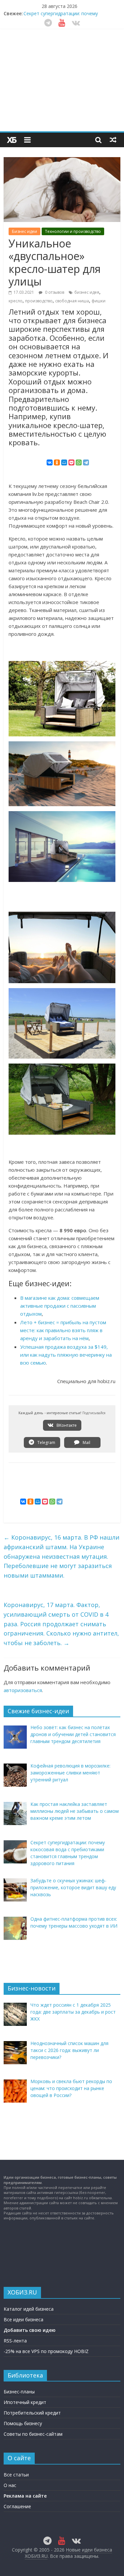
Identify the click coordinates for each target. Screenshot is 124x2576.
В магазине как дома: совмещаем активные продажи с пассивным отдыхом (60, 1306)
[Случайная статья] (113, 140)
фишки (99, 301)
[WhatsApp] (79, 462)
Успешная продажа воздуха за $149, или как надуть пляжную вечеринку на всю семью (66, 1355)
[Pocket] (71, 462)
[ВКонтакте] (50, 462)
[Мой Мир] (64, 462)
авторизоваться (23, 1690)
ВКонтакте (66, 1425)
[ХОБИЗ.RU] (12, 140)
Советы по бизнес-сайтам (33, 2434)
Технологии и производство (73, 231)
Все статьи (16, 2475)
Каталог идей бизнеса (29, 2309)
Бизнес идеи (24, 231)
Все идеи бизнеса (23, 2319)
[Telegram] (86, 462)
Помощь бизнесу (23, 2423)
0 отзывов (54, 292)
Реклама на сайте (25, 2496)
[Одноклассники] (57, 462)
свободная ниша (72, 301)
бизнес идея (87, 292)
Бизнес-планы (19, 2392)
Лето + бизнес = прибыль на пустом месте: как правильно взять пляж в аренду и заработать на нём (63, 1330)
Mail (86, 1442)
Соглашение (17, 2506)
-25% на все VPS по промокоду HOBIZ (46, 2351)
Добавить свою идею (30, 2330)
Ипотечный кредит (25, 2402)
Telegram (46, 1442)
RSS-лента (15, 2341)
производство (39, 301)
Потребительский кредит (32, 2413)
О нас (10, 2485)
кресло (16, 301)
